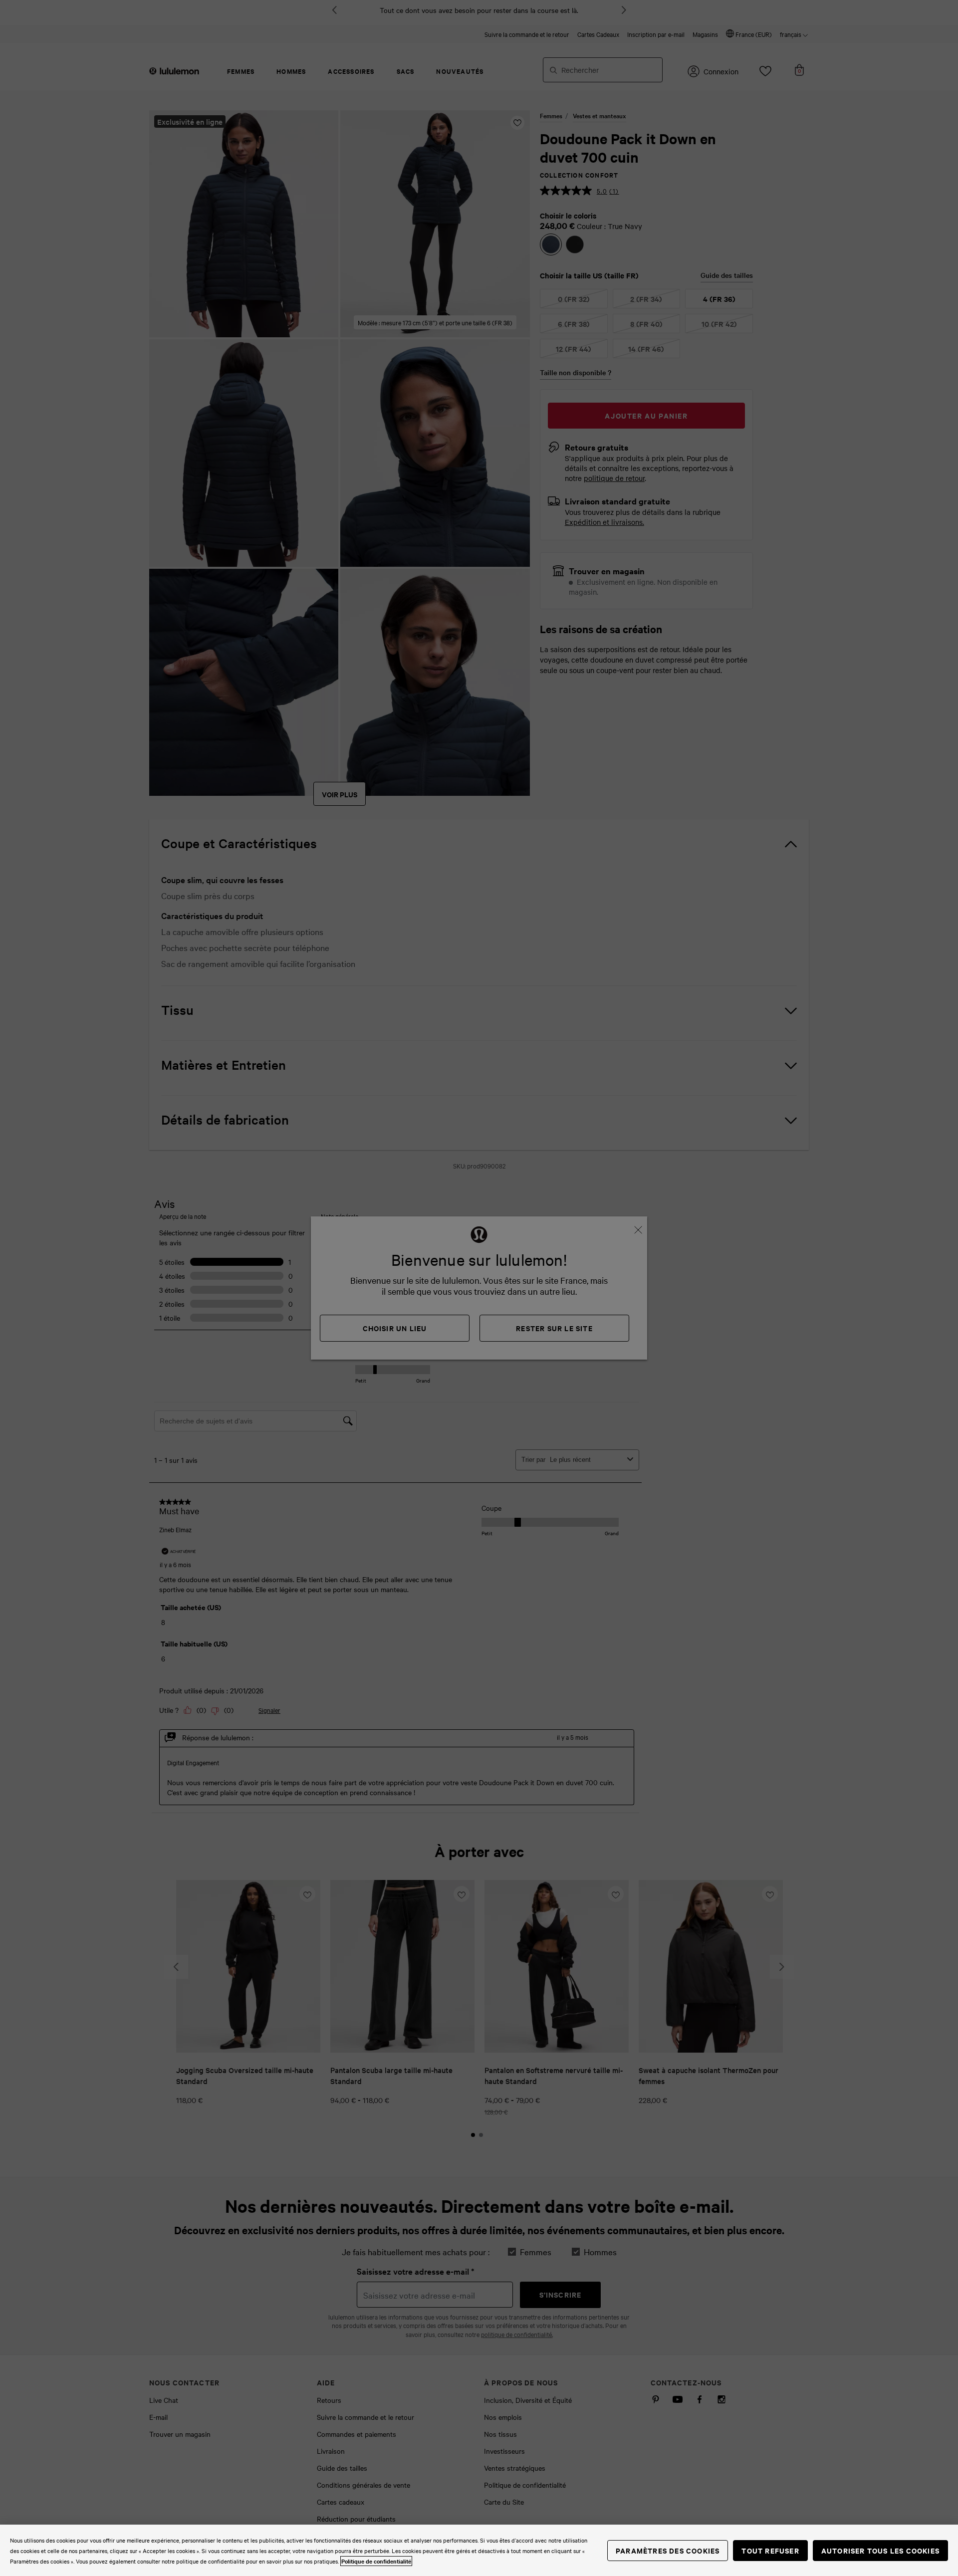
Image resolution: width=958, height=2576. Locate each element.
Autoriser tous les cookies (880, 2550)
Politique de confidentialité (376, 2561)
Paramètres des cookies (668, 2550)
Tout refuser (770, 2550)
